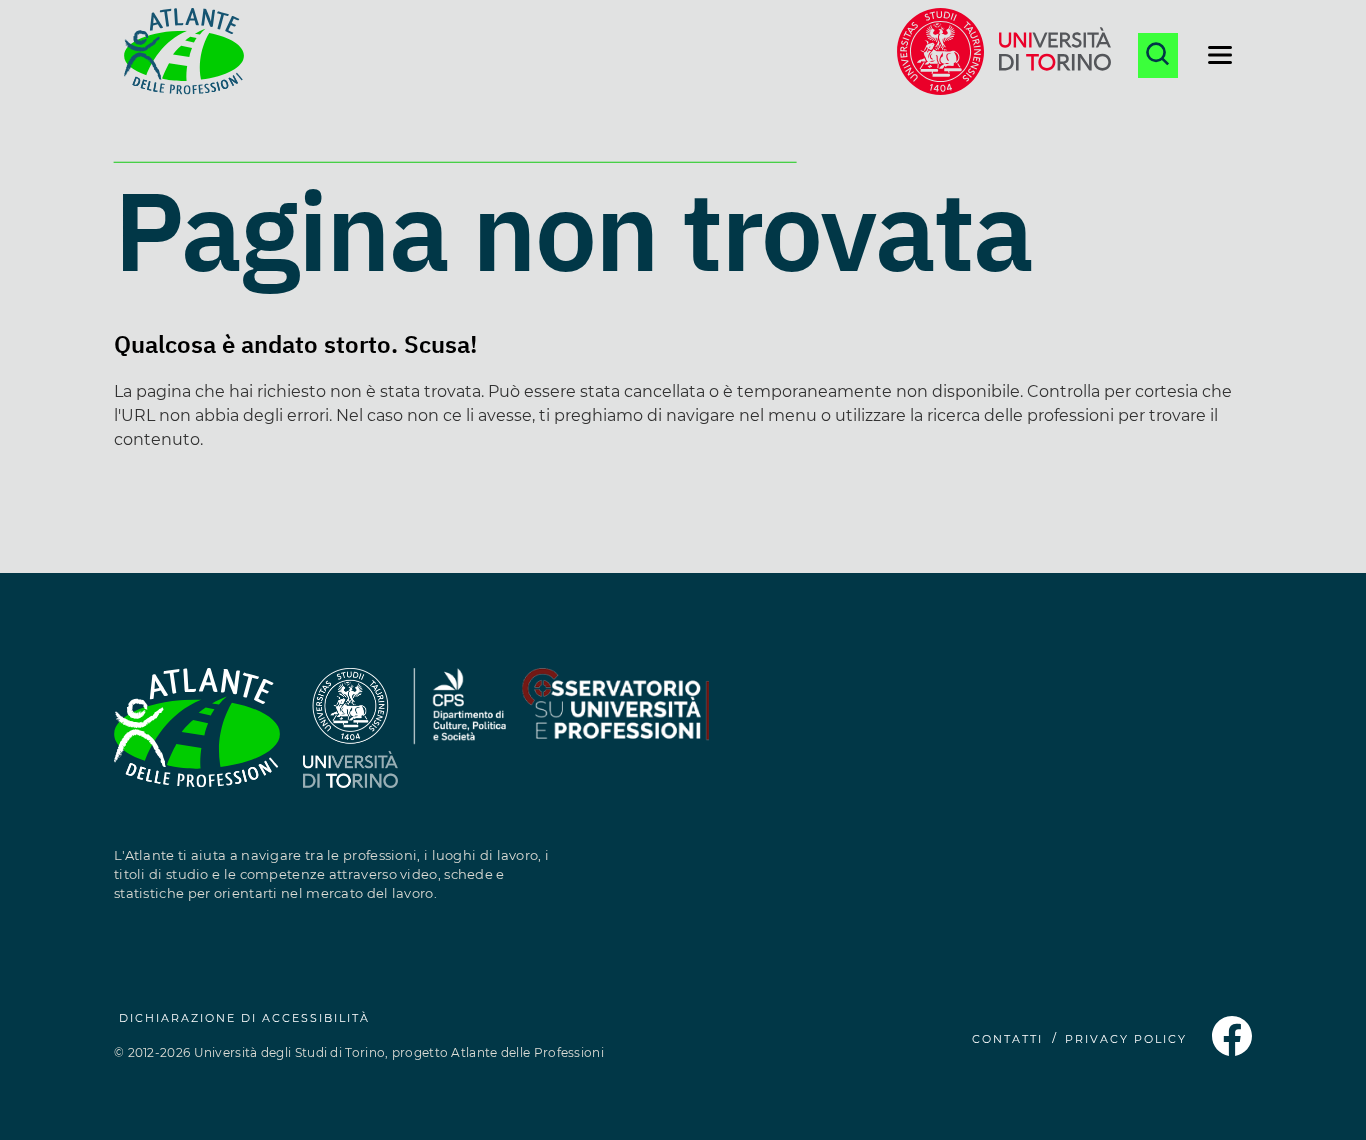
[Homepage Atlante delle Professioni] (184, 55)
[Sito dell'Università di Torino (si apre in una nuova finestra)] (1004, 55)
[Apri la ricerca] (1158, 55)
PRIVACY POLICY (1126, 1039)
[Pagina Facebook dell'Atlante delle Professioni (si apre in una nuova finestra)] (1232, 1050)
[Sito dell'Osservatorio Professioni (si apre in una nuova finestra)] (615, 739)
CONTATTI (1007, 1039)
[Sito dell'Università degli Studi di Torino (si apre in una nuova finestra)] (350, 739)
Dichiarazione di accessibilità (244, 1018)
